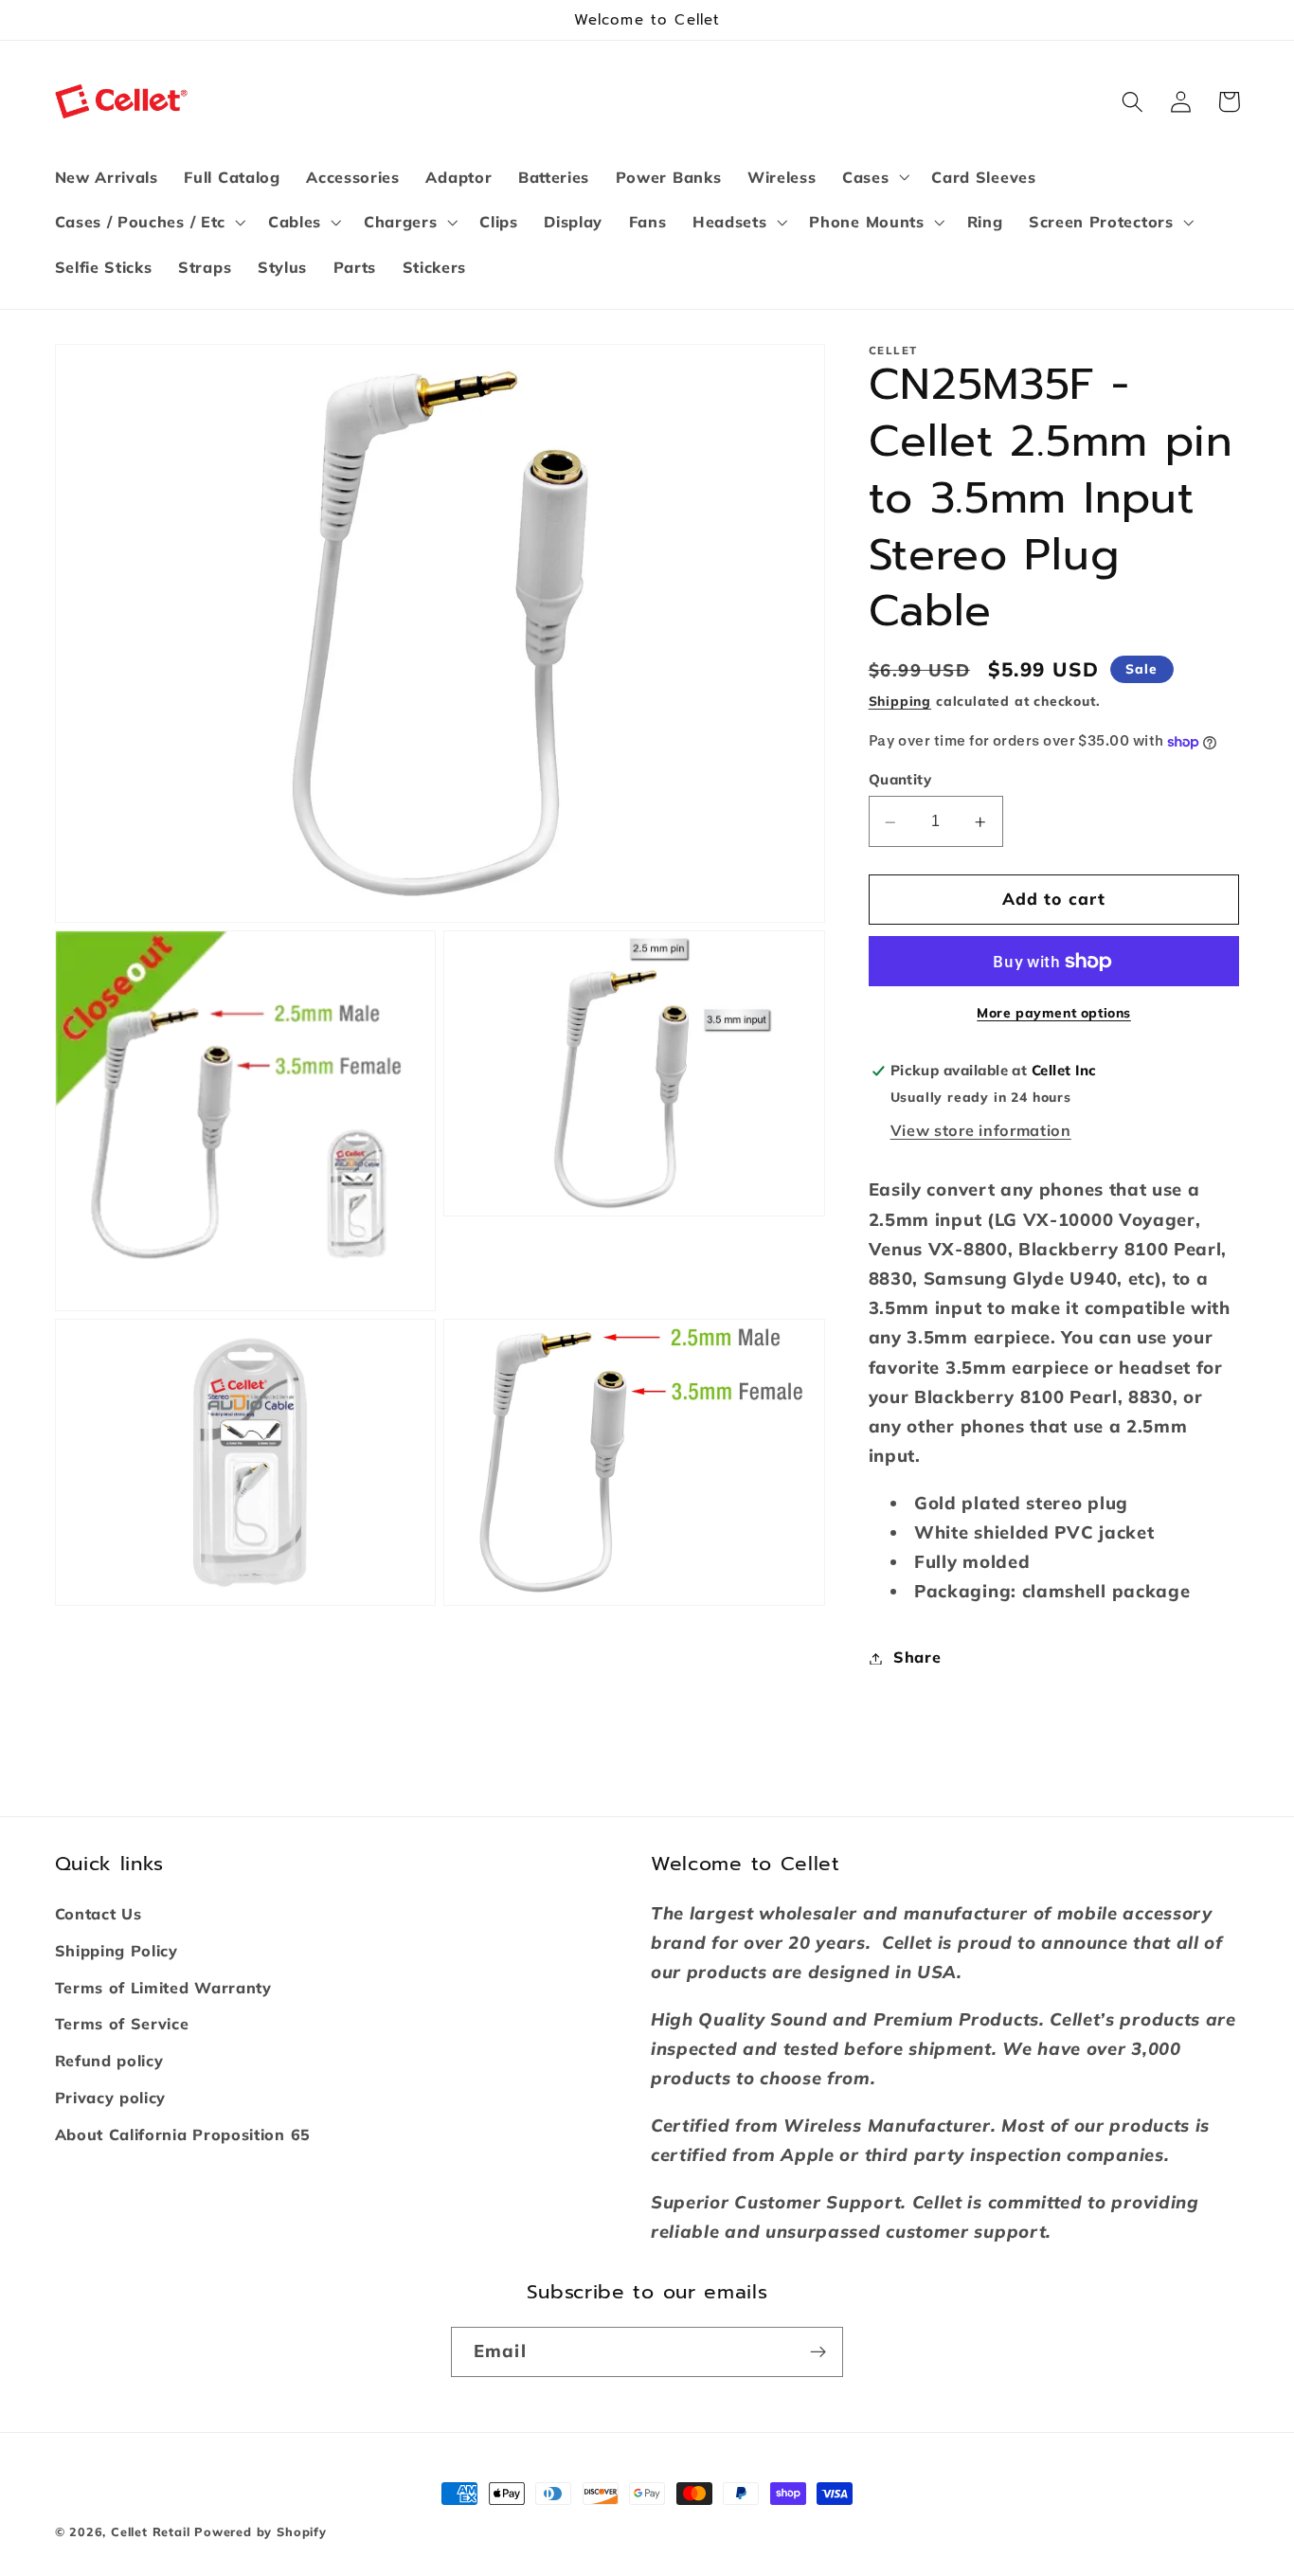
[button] (873, 177)
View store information (981, 1130)
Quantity (900, 779)
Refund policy (109, 2061)
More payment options (1054, 1013)
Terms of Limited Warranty (163, 1988)
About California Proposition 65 (183, 2135)
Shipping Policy (117, 1951)
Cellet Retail (150, 2531)
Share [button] (917, 1658)
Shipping (900, 702)
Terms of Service (122, 2024)
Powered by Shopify (261, 2531)
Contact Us (99, 1914)
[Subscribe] (818, 2352)
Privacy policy (111, 2098)
